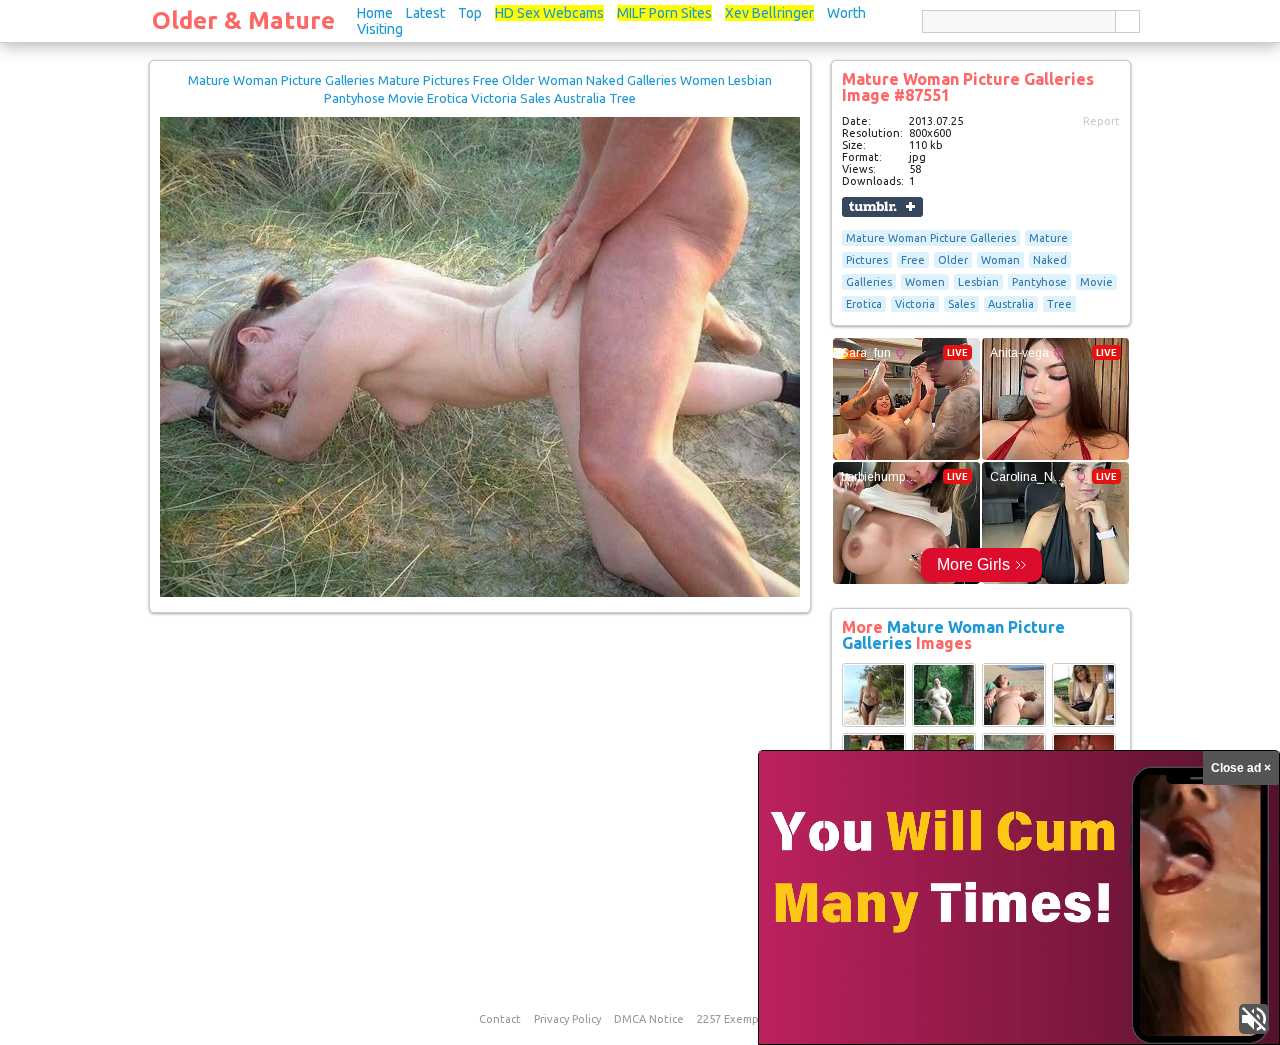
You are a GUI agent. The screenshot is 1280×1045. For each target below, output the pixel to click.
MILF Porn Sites (664, 13)
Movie (1096, 282)
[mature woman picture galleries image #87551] (480, 593)
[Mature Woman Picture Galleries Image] (874, 723)
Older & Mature (243, 20)
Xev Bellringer (769, 13)
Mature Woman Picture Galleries (931, 238)
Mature (1048, 238)
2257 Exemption (739, 1019)
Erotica (864, 304)
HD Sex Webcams (549, 13)
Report (1101, 121)
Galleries (869, 282)
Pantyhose (1039, 282)
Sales (961, 304)
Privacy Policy (567, 1019)
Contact (500, 1019)
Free (913, 260)
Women (925, 282)
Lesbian (978, 282)
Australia (1011, 304)
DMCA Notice (649, 1019)
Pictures (867, 260)
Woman (1000, 260)
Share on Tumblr (882, 207)
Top (470, 13)
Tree (1059, 304)
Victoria (915, 304)
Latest (425, 13)
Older (953, 260)
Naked (1050, 260)
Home (375, 13)
